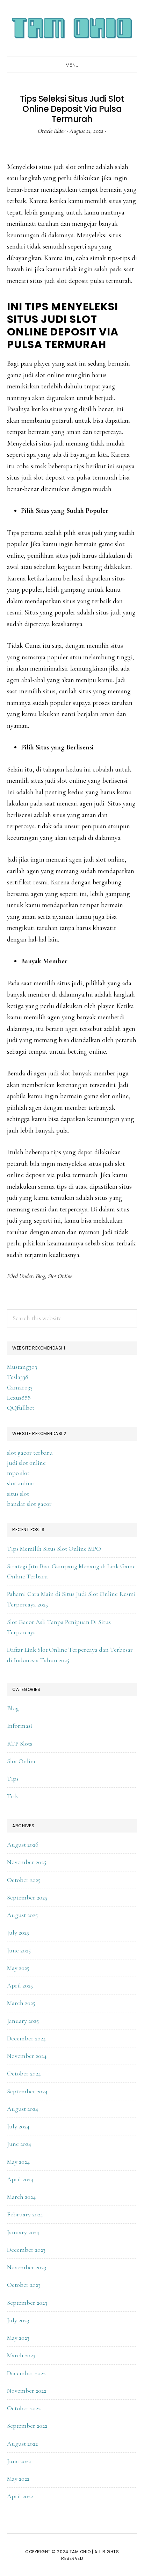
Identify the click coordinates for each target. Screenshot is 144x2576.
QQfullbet (21, 1408)
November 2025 (27, 1862)
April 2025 (20, 1985)
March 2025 (21, 2003)
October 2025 (24, 1880)
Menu (72, 65)
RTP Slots (20, 1744)
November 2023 (27, 2267)
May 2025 (18, 1968)
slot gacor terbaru (30, 1453)
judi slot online (26, 1463)
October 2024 (24, 2073)
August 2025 (22, 1915)
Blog (40, 1276)
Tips (13, 1779)
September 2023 (27, 2303)
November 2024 (27, 2056)
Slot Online (60, 1276)
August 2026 (23, 1844)
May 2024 (18, 2162)
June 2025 (19, 1950)
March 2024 (21, 2197)
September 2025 (27, 1897)
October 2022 (24, 2408)
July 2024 (18, 2126)
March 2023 (21, 2355)
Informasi (20, 1726)
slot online (20, 1483)
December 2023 (26, 2250)
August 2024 (23, 2109)
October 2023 (24, 2285)
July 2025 (18, 1932)
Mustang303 (22, 1367)
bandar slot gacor (29, 1504)
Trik (13, 1796)
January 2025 (23, 2021)
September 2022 (27, 2426)
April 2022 (20, 2496)
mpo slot (18, 1473)
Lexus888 (19, 1398)
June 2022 (19, 2461)
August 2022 (22, 2444)
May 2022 (18, 2479)
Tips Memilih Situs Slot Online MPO (54, 1549)
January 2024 (23, 2232)
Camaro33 (20, 1387)
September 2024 (27, 2091)
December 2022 (26, 2373)
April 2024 (20, 2179)
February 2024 (25, 2214)
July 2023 (18, 2320)
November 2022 (27, 2391)
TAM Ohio (72, 28)
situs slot (18, 1494)
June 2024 (19, 2144)
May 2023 (18, 2338)
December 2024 (26, 2038)
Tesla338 (18, 1377)
